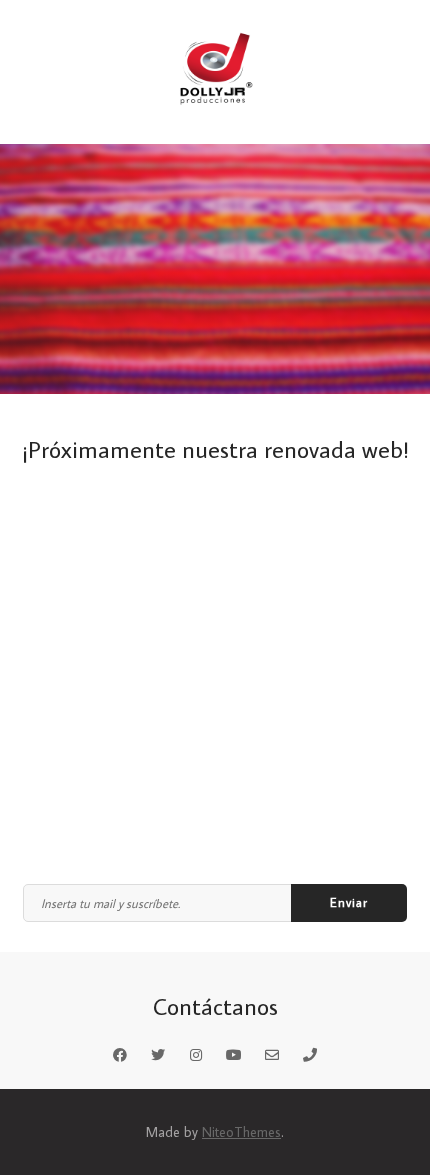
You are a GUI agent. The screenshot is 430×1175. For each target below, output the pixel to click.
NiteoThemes (241, 1132)
